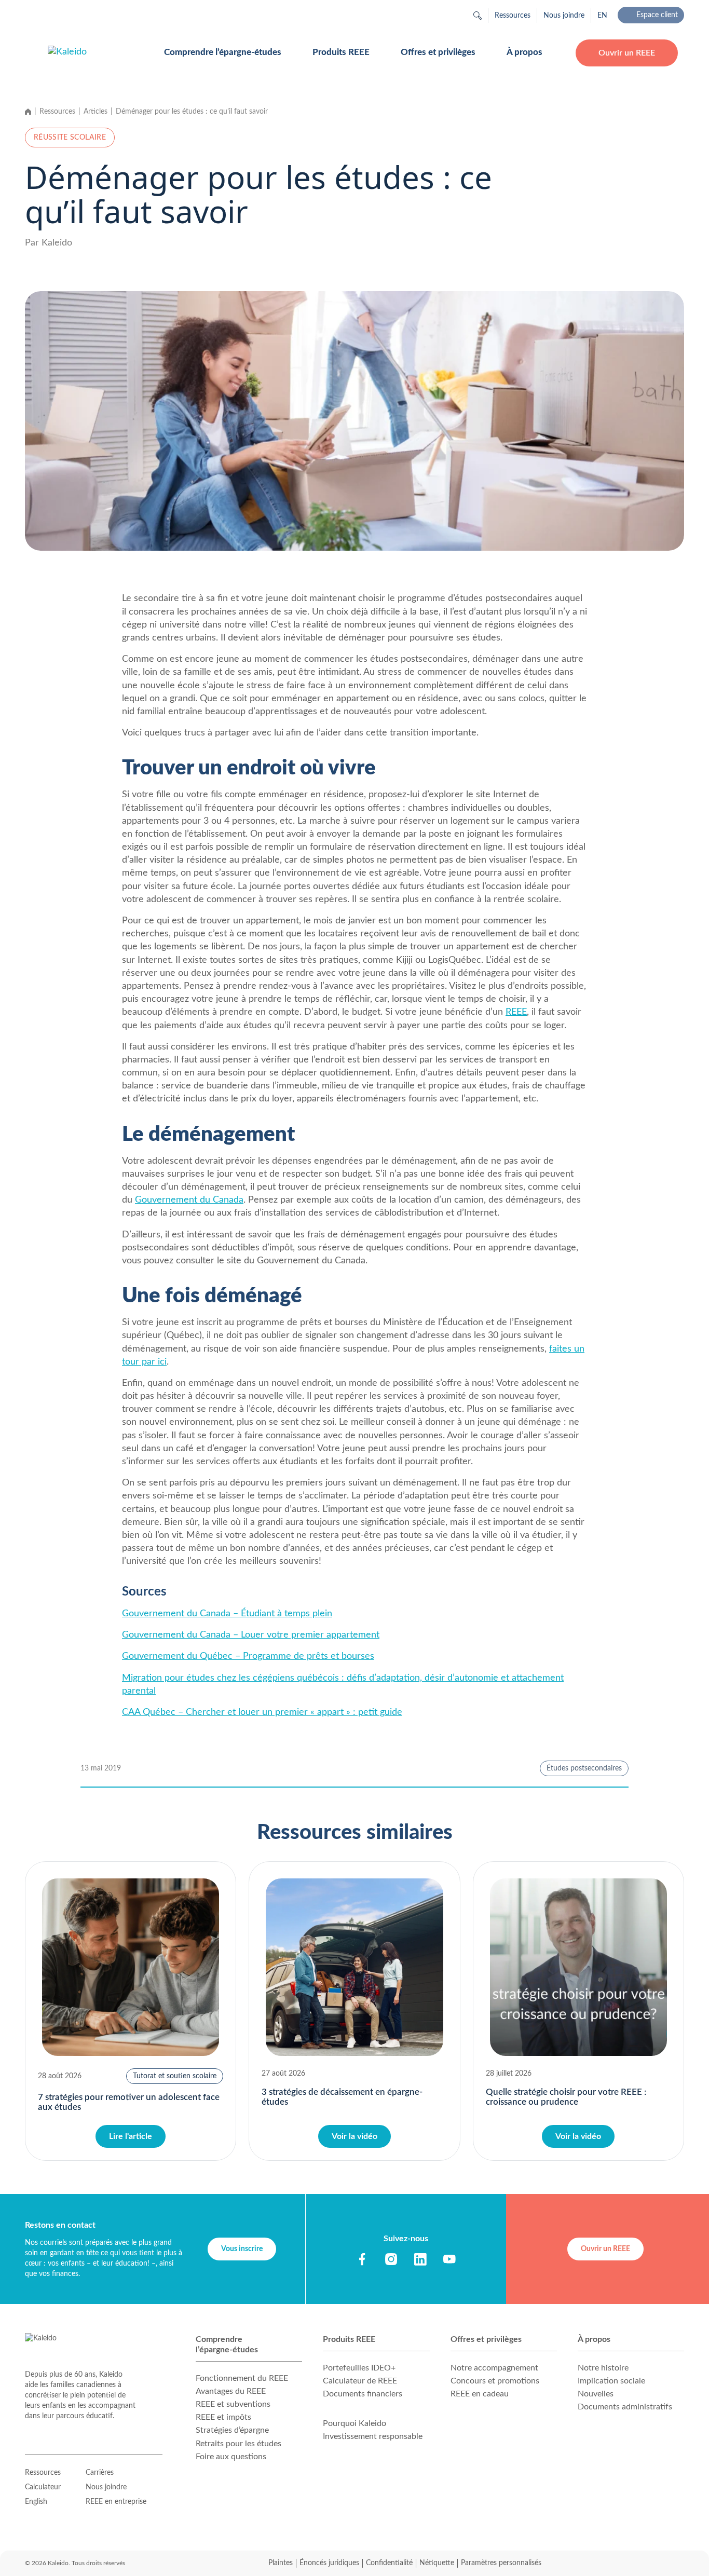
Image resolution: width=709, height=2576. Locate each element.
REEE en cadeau (480, 2394)
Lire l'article (131, 2136)
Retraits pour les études (238, 2444)
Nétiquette (437, 2563)
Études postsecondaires (584, 1768)
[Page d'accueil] (93, 53)
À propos (524, 52)
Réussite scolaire (70, 138)
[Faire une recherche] (478, 16)
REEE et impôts (223, 2417)
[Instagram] (391, 2259)
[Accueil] (28, 112)
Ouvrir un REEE (627, 53)
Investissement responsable (373, 2436)
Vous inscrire (242, 2249)
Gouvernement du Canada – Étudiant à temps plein (227, 1614)
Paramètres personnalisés (501, 2563)
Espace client (657, 15)
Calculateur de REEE (360, 2381)
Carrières (100, 2473)
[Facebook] (362, 2259)
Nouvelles (596, 2394)
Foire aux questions (231, 2457)
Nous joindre (564, 16)
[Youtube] (449, 2259)
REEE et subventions (233, 2404)
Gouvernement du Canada (189, 1200)
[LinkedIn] (420, 2259)
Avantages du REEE (231, 2391)
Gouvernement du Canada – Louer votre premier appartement (251, 1635)
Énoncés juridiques (329, 2563)
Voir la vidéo (354, 2136)
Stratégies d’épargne (232, 2430)
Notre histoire (603, 2368)
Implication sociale (611, 2381)
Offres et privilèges (438, 52)
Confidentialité (389, 2563)
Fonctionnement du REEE (242, 2378)
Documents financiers (363, 2394)
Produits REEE (341, 52)
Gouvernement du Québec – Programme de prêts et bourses (248, 1656)
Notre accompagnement (494, 2368)
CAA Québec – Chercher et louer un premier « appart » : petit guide (262, 1712)
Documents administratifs (625, 2407)
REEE (516, 1012)
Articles (96, 112)
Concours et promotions (495, 2381)
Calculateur (43, 2487)
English (36, 2502)
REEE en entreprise (116, 2502)
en (602, 16)
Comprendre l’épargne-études (223, 52)
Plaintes (281, 2563)
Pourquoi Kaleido (354, 2423)
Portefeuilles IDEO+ (359, 2368)
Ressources (513, 16)
